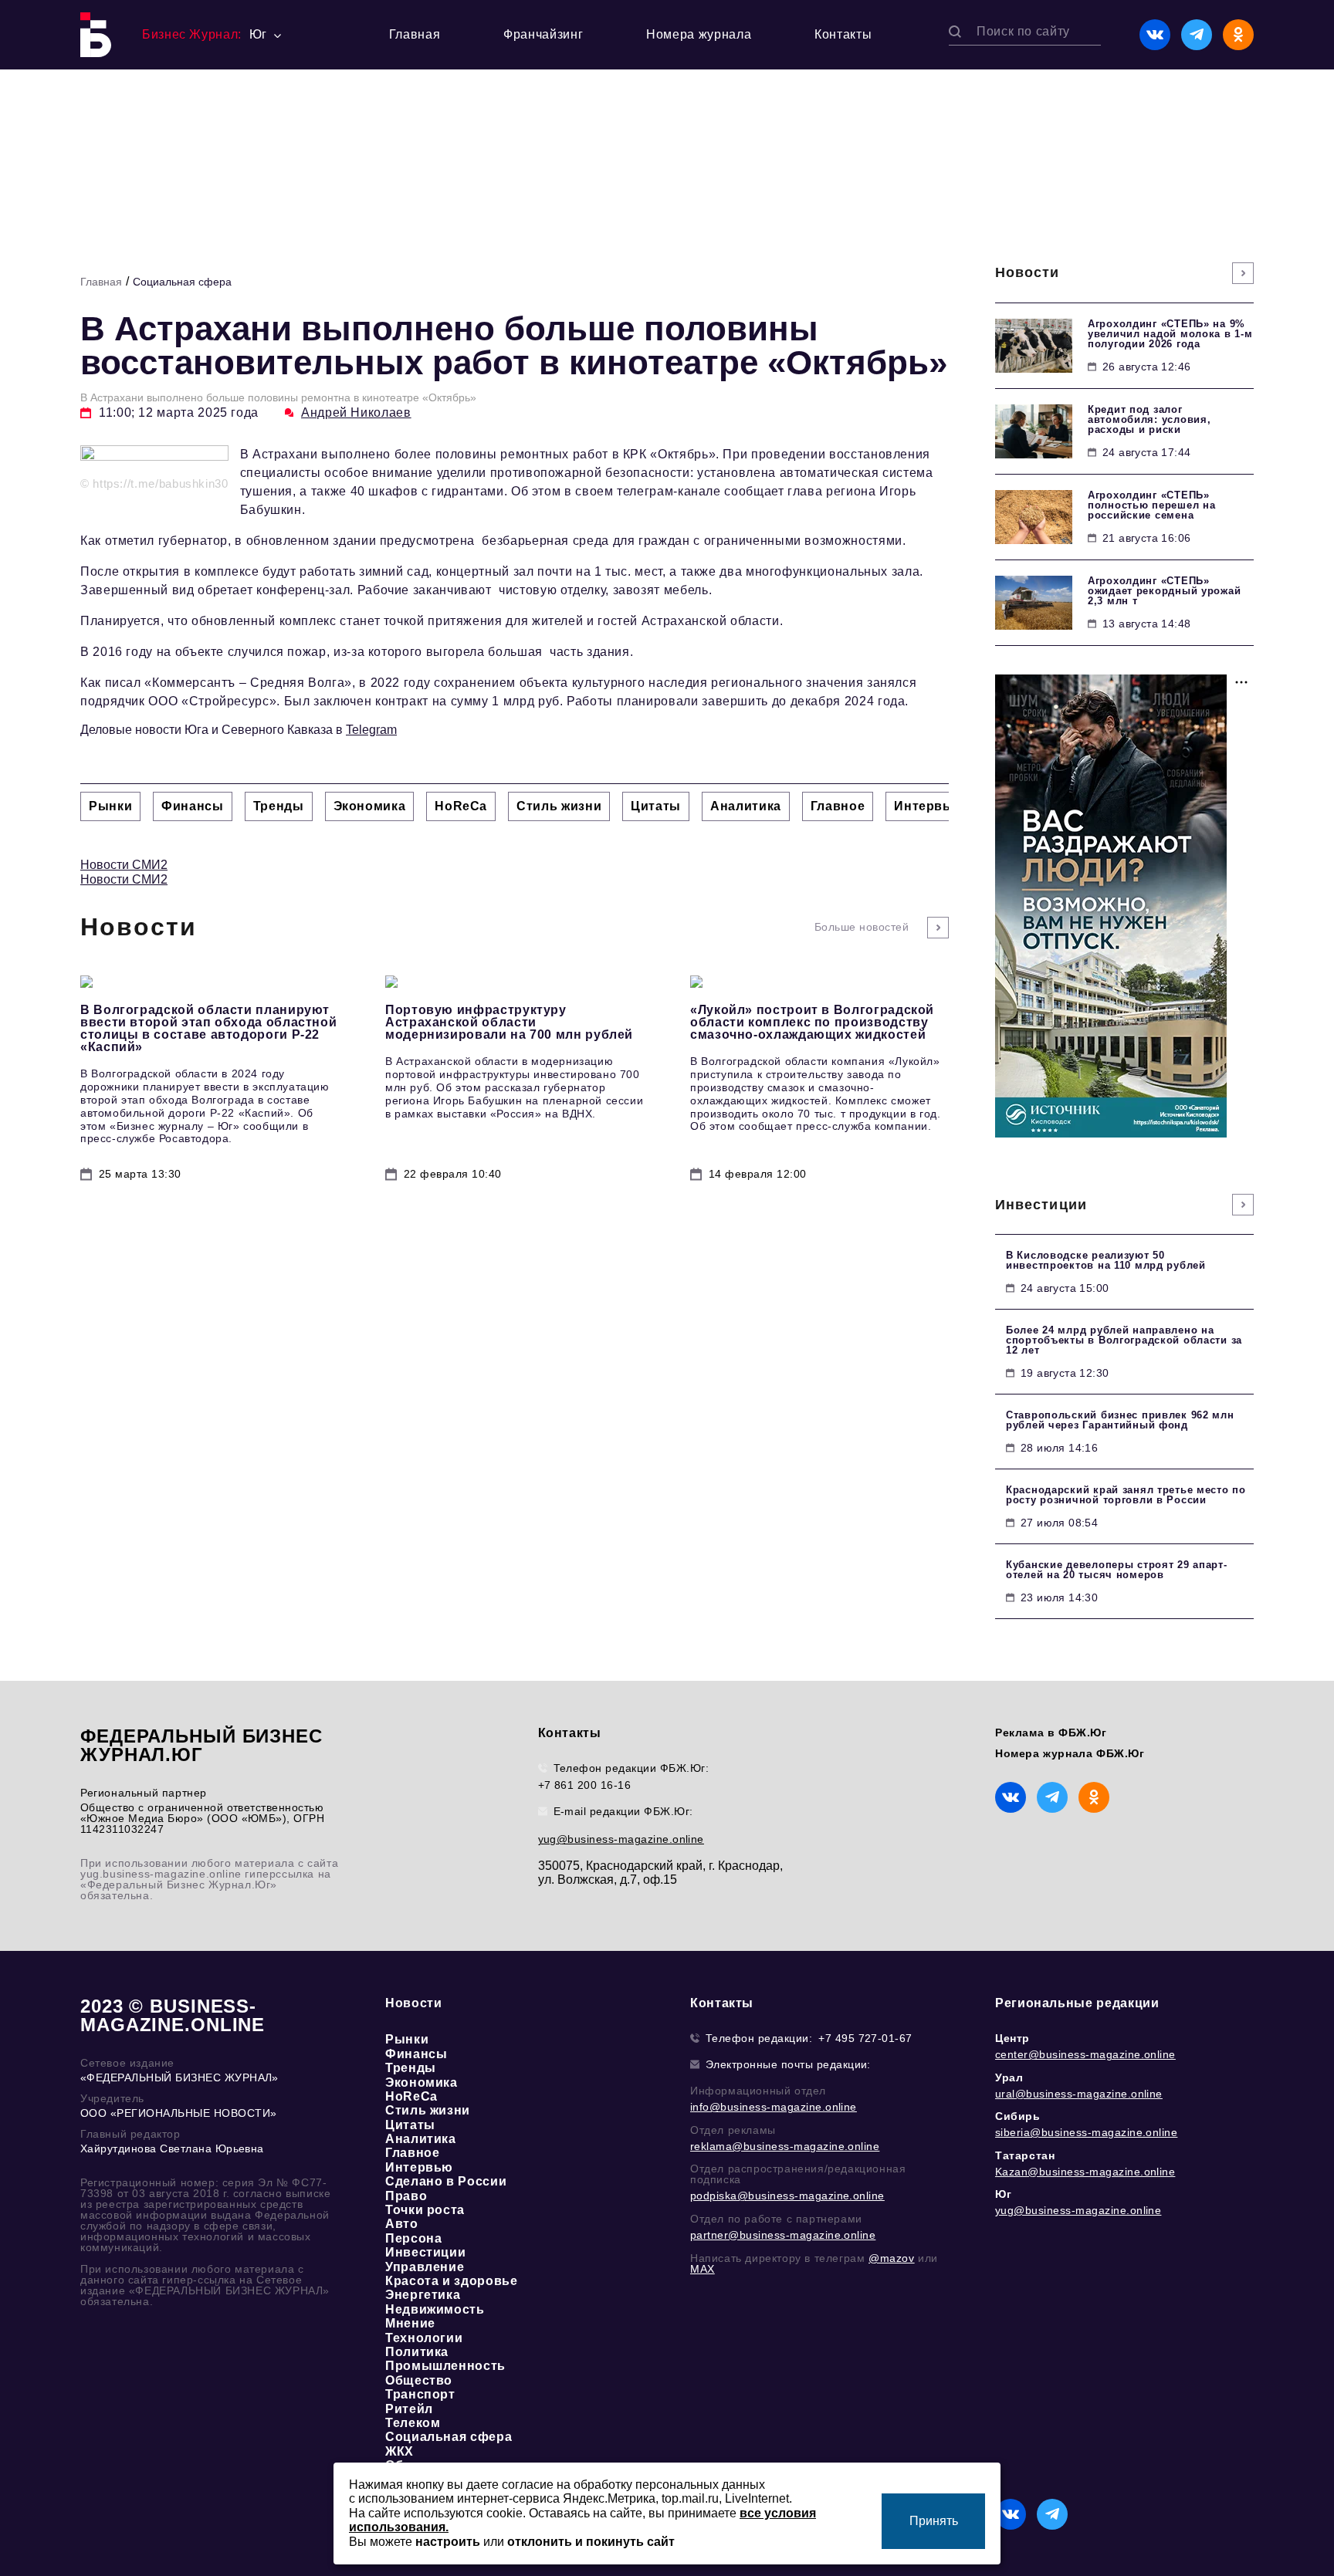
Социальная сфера (182, 282)
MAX (703, 2269)
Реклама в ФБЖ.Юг (1051, 1733)
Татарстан (1025, 2155)
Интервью (419, 2167)
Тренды (411, 2068)
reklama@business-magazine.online (785, 2146)
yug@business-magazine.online (621, 1839)
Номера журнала (699, 34)
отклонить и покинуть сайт (591, 2542)
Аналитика (421, 2139)
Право (406, 2196)
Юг (1003, 2194)
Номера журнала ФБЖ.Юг (1070, 1753)
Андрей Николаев (356, 412)
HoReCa (411, 2096)
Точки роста (425, 2210)
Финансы (416, 2054)
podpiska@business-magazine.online (787, 2196)
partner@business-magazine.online (783, 2235)
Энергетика (423, 2295)
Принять (934, 2521)
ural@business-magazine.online (1079, 2094)
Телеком (413, 2423)
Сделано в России (446, 2181)
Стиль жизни (428, 2110)
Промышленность (445, 2366)
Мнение (410, 2323)
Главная (415, 34)
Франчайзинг (543, 34)
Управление (425, 2267)
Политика (417, 2352)
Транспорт (420, 2394)
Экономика (422, 2082)
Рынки (407, 2039)
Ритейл (409, 2409)
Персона (413, 2238)
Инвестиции (425, 2252)
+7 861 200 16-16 (585, 1785)
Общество (419, 2380)
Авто (402, 2224)
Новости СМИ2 (124, 865)
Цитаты (410, 2125)
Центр (1012, 2038)
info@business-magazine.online (774, 2107)
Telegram (371, 730)
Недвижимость (435, 2309)
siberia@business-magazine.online (1086, 2132)
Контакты (843, 34)
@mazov (892, 2258)
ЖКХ (400, 2451)
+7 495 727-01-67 (865, 2038)
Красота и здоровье (452, 2281)
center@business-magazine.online (1085, 2054)
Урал (1009, 2077)
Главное (412, 2153)
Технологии (424, 2338)
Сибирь (1018, 2116)
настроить (448, 2542)
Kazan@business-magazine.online (1085, 2172)
